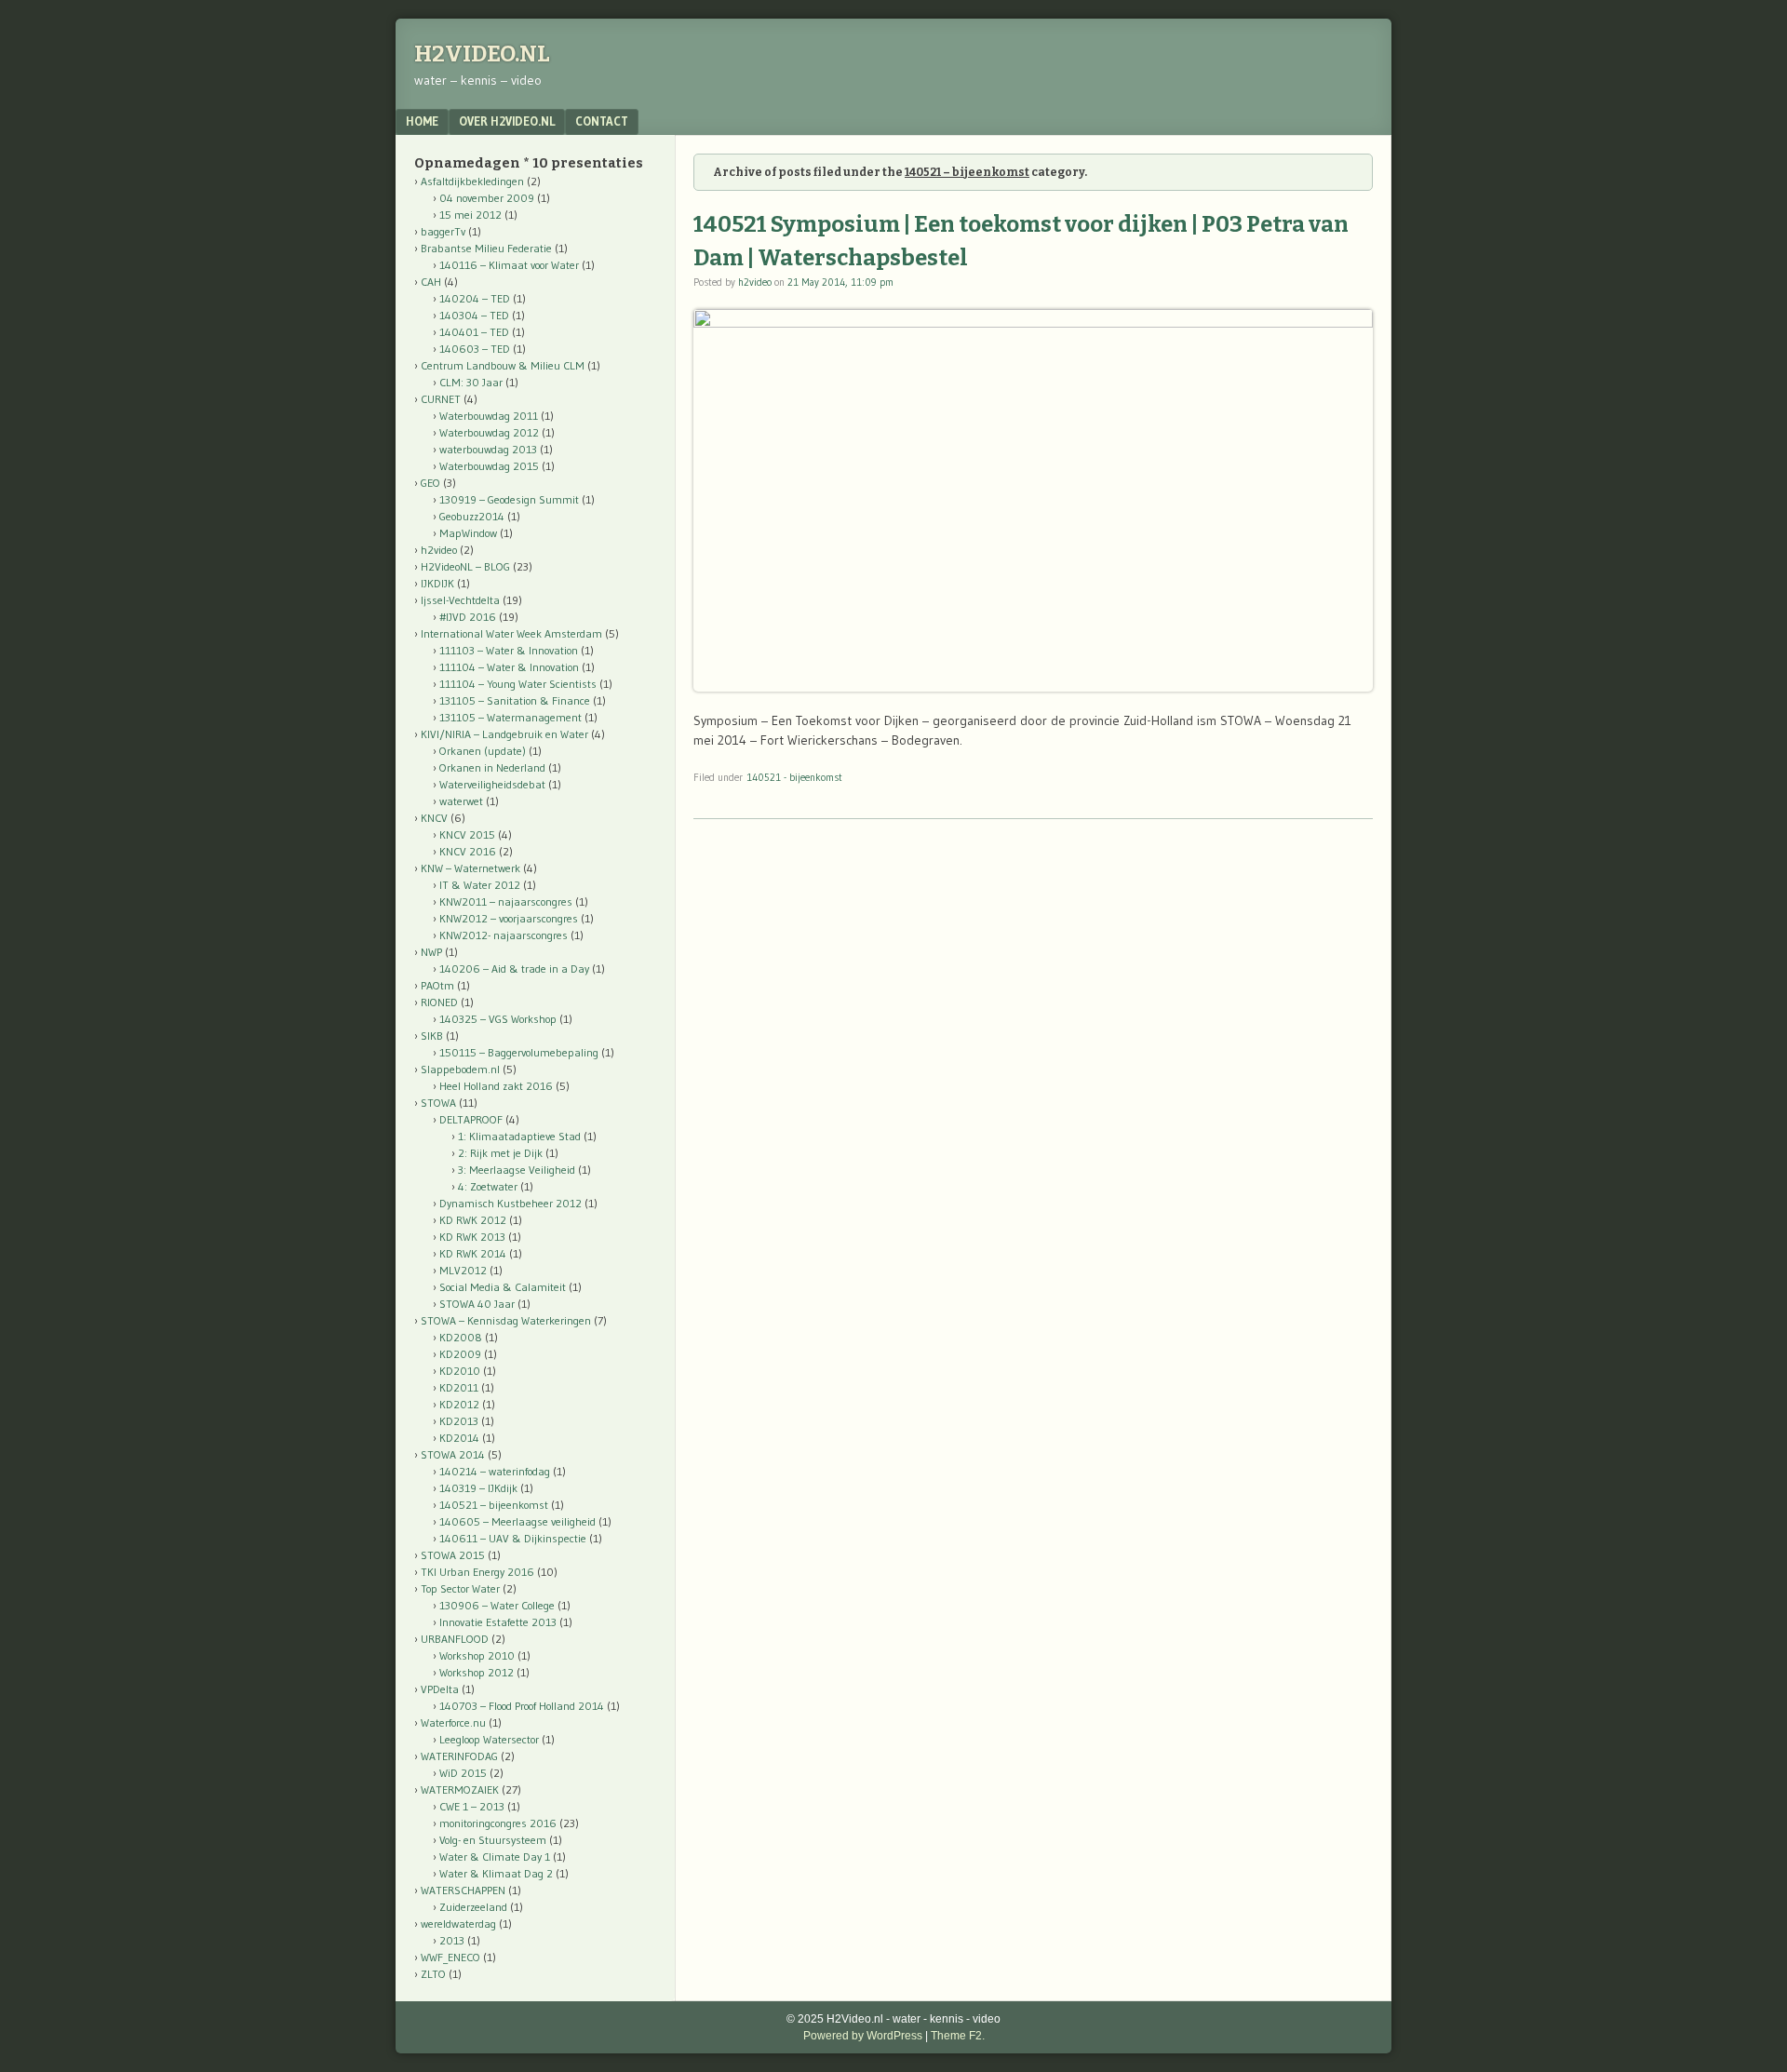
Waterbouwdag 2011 (489, 416)
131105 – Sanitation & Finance (515, 700)
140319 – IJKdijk (478, 1488)
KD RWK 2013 (472, 1237)
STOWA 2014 (453, 1454)
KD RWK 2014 (473, 1253)
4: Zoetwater (488, 1186)
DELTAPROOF (471, 1119)
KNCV (434, 818)
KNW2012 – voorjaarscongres (509, 918)
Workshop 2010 (477, 1655)
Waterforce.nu (453, 1722)
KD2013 (459, 1421)
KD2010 (460, 1371)
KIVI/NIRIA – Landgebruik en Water (504, 734)
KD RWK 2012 (473, 1220)
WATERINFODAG (459, 1756)
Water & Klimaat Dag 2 (496, 1873)
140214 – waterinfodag (495, 1471)
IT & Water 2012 (480, 885)
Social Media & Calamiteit (503, 1287)
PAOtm (437, 985)
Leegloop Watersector (489, 1739)
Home (422, 121)
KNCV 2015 (467, 834)
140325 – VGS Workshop (498, 1019)
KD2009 (460, 1354)
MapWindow (468, 533)
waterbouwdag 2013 (488, 449)
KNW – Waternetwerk (470, 868)
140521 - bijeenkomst (794, 777)
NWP (431, 952)
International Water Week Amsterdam (511, 633)
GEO (430, 483)
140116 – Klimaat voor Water (509, 265)
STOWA (438, 1103)
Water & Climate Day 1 (495, 1857)
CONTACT (602, 121)
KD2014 (459, 1438)
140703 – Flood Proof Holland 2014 (522, 1706)
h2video (755, 282)
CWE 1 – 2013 (472, 1806)
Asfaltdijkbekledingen (472, 181)
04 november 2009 (487, 198)
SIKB (432, 1036)
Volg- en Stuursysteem (493, 1840)
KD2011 (459, 1387)
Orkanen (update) (483, 751)
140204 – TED (475, 298)
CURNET (441, 399)
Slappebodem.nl (460, 1069)
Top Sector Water (460, 1588)
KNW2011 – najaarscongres (506, 901)
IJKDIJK (437, 583)
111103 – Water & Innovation (509, 650)
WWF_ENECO (450, 1957)
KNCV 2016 (468, 851)
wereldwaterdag (458, 1924)
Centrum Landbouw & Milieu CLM (503, 365)
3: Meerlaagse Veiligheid (517, 1170)
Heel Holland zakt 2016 (496, 1086)
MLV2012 (463, 1270)
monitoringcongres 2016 (498, 1823)
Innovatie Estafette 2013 (498, 1622)
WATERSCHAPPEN (463, 1890)
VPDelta (440, 1689)
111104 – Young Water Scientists (518, 684)
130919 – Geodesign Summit (509, 499)
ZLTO (433, 1974)
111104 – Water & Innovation (509, 667)
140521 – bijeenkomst (494, 1505)
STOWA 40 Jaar (477, 1304)
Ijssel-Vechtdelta (460, 600)
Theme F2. (958, 2036)
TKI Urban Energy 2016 (477, 1572)
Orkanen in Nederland (492, 767)
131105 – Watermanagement (511, 717)
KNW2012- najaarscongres (504, 935)
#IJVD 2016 (468, 617)
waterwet (461, 801)
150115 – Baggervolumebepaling (519, 1052)
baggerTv (443, 231)
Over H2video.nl (507, 121)
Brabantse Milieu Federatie (486, 248)
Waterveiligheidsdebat (492, 784)
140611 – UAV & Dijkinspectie (513, 1538)
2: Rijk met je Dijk (500, 1153)
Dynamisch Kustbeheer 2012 (511, 1203)
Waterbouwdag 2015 (489, 466)
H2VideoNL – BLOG (465, 566)
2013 (452, 1940)
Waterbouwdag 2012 (489, 432)
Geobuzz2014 (472, 516)
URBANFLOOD (455, 1639)
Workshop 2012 (477, 1672)
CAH (431, 282)
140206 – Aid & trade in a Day (514, 969)
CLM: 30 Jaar (471, 382)
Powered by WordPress (863, 2036)
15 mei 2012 (470, 215)
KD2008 (461, 1337)
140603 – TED (475, 349)
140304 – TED (474, 315)
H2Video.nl (482, 54)
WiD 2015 (463, 1773)
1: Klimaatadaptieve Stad (519, 1136)
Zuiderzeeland (473, 1907)
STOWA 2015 (453, 1555)
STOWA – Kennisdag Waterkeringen (506, 1320)
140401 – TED (474, 332)
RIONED (439, 1002)
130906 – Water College (497, 1605)
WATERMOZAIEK (460, 1789)
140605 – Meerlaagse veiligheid (517, 1521)
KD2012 (459, 1404)
